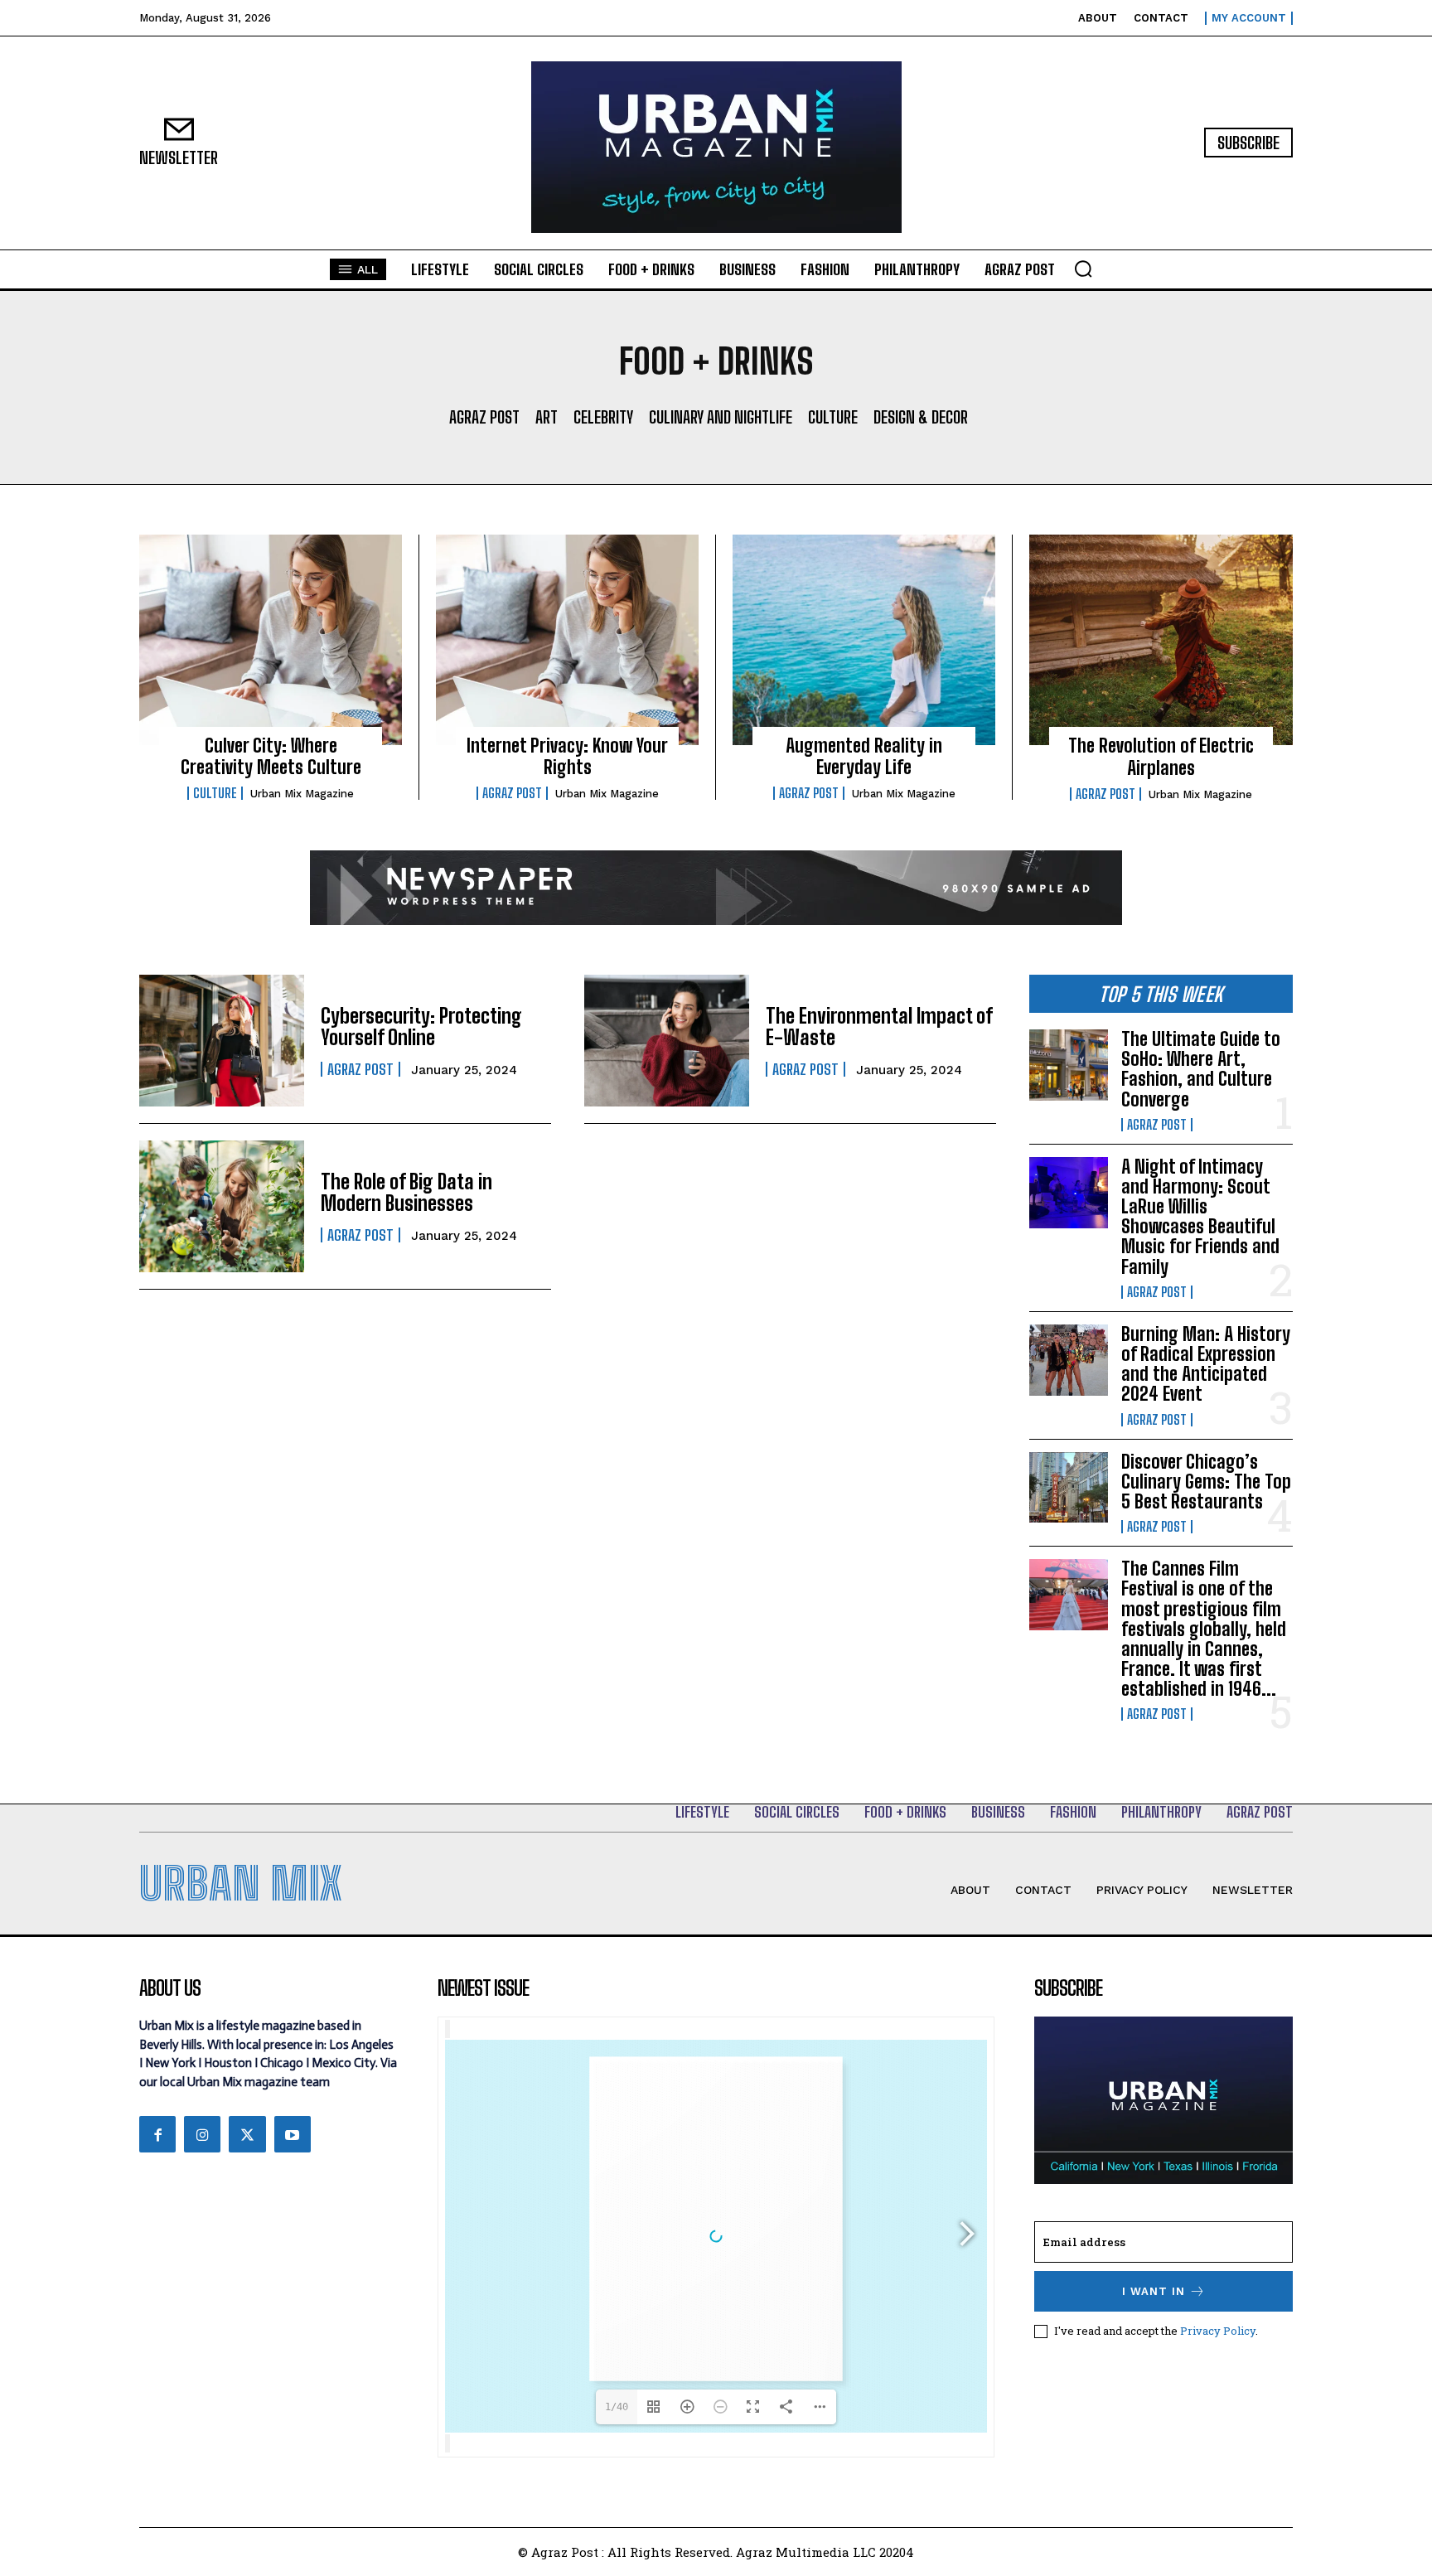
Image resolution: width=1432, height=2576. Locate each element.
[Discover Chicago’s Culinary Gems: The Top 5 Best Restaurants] (1069, 1488)
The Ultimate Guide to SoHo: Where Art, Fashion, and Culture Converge (1201, 1069)
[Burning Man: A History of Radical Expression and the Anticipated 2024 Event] (1069, 1360)
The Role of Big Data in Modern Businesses (406, 1192)
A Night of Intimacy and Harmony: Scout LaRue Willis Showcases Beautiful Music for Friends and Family (1200, 1217)
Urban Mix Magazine (302, 794)
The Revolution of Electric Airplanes (1161, 756)
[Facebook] (157, 2134)
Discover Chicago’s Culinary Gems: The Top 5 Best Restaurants (1206, 1482)
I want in (1154, 2291)
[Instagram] (202, 2134)
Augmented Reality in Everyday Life (864, 756)
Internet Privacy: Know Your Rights (567, 756)
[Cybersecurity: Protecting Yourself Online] (222, 1041)
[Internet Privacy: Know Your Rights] (567, 640)
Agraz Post (484, 417)
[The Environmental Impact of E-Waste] (667, 1041)
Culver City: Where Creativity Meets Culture (271, 756)
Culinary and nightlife (721, 417)
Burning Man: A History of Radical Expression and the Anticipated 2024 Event (1206, 1364)
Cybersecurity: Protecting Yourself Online (421, 1027)
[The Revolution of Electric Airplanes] (1161, 640)
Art (547, 417)
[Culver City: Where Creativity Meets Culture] (271, 640)
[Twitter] (247, 2134)
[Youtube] (293, 2134)
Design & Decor (921, 417)
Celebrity (603, 417)
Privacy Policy (1218, 2331)
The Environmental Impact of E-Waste (879, 1027)
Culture (833, 417)
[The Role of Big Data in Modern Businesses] (222, 1206)
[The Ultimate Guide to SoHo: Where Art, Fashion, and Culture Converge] (1069, 1065)
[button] (1083, 269)
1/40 (617, 2407)
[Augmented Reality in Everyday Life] (864, 640)
